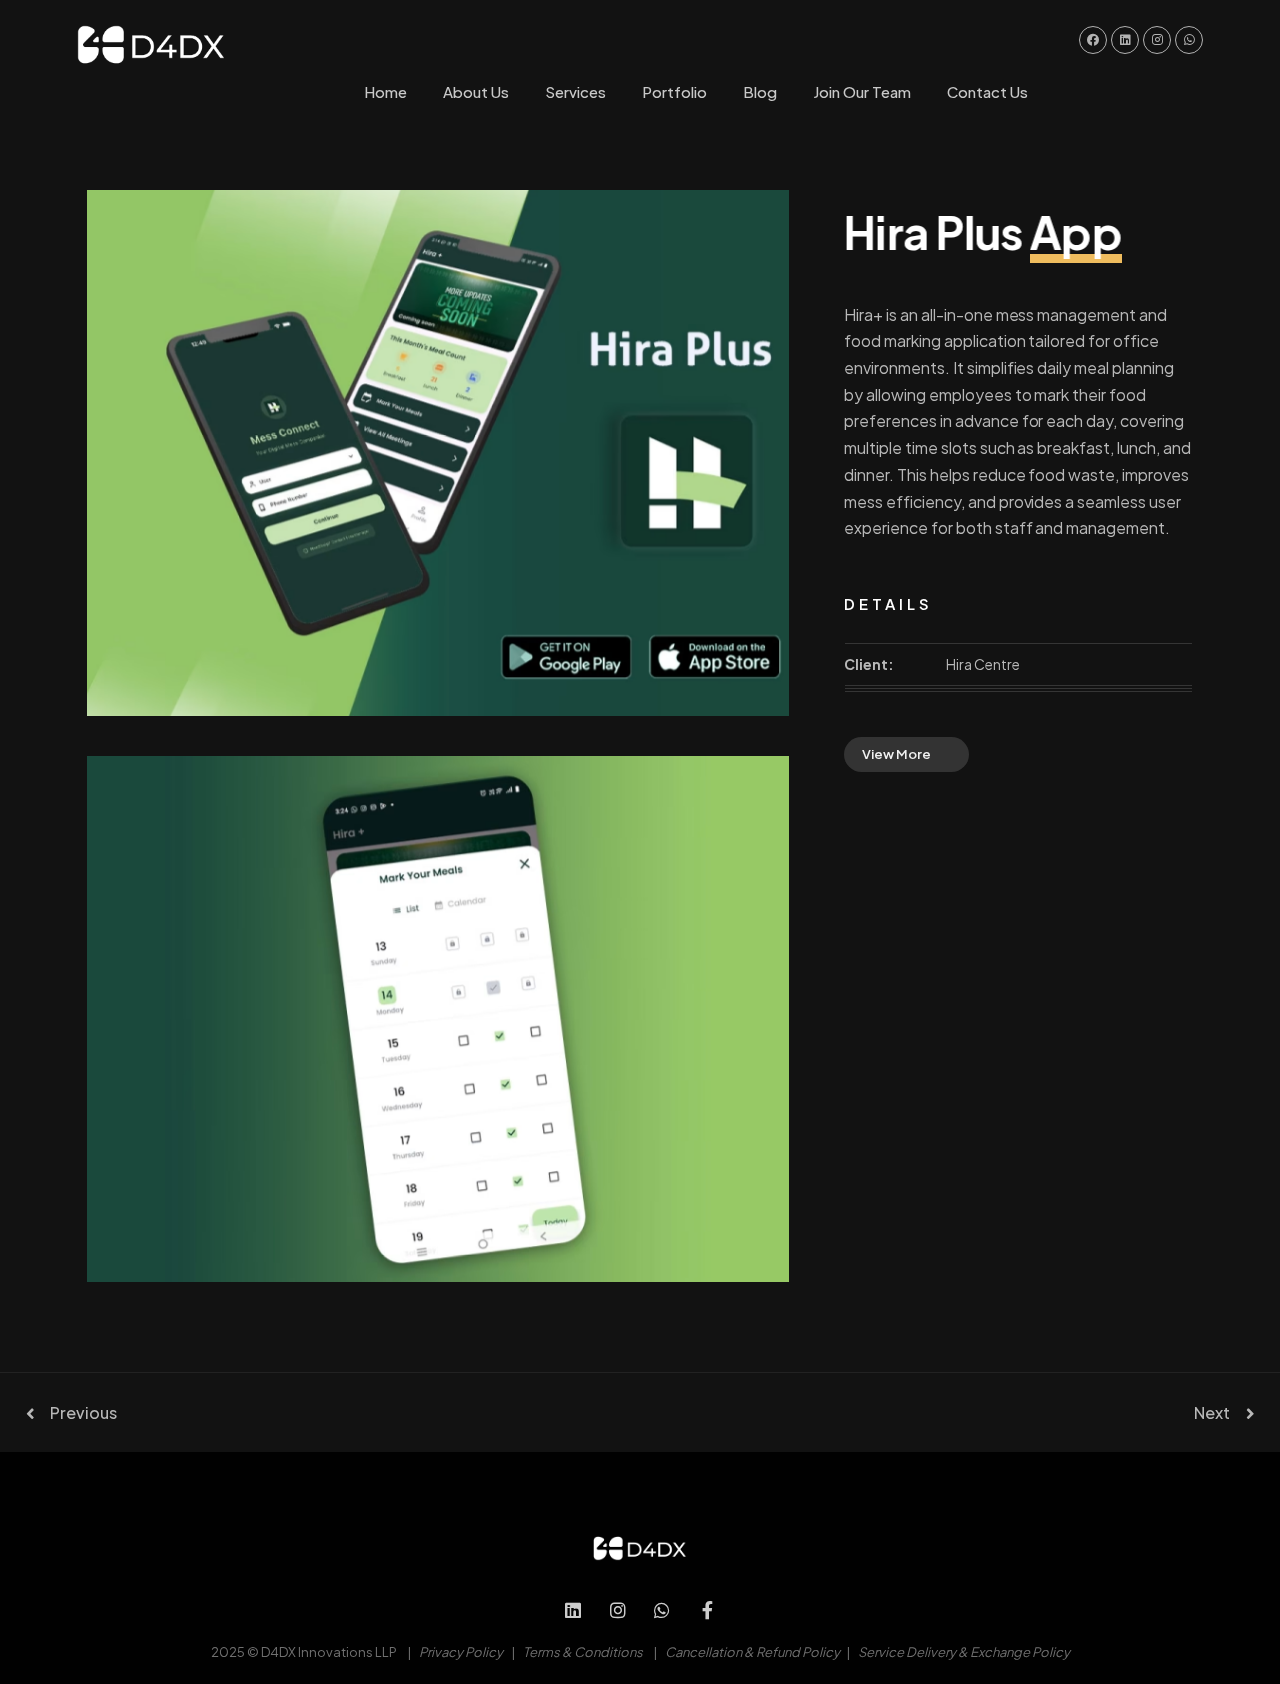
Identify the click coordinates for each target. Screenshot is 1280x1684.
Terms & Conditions (583, 1652)
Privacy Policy (461, 1652)
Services (575, 91)
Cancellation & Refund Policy (752, 1652)
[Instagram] (617, 1610)
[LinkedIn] (573, 1610)
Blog (760, 91)
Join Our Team (862, 91)
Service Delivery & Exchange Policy (964, 1652)
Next (1212, 1413)
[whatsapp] (662, 1610)
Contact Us (987, 91)
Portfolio (674, 91)
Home (385, 91)
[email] (707, 1610)
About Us (476, 91)
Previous (83, 1413)
